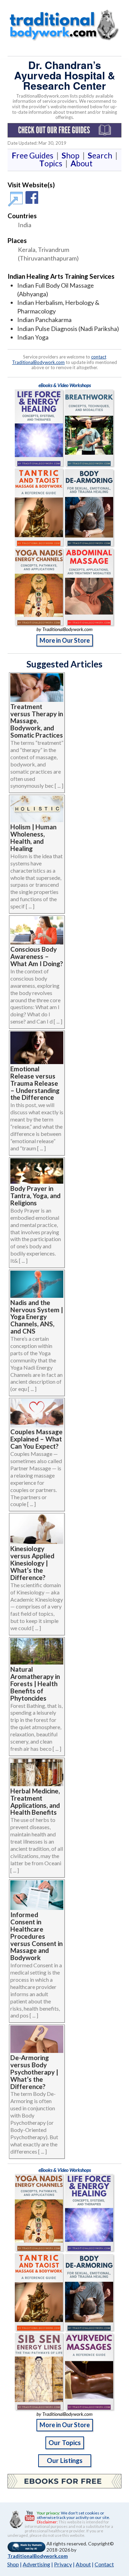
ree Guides (34, 155)
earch (101, 155)
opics (52, 163)
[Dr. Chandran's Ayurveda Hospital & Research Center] (17, 202)
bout (82, 163)
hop (72, 155)
